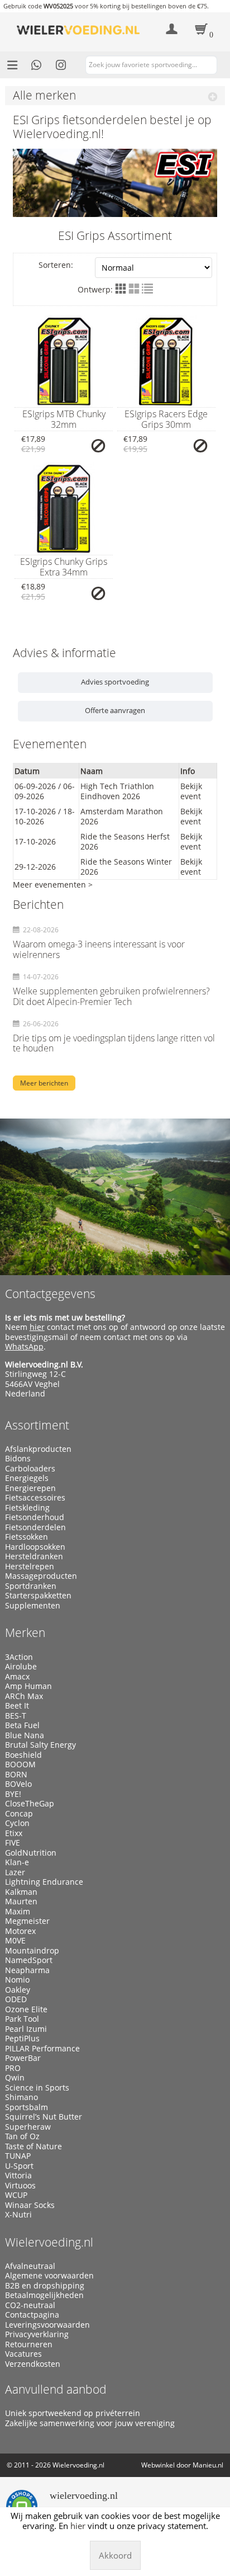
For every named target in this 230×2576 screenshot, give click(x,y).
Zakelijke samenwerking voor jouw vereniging (90, 2423)
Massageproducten (41, 1576)
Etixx (14, 1833)
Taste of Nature (33, 2146)
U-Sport (19, 2166)
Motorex (20, 1931)
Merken (25, 1633)
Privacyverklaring (37, 2334)
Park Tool (22, 2019)
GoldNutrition (31, 1853)
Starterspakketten (38, 1596)
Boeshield (23, 1755)
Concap (19, 1814)
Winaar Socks (30, 2205)
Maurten (21, 1902)
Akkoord (115, 2555)
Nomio (17, 1980)
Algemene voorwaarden (49, 2276)
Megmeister (27, 1921)
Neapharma (27, 1970)
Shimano (21, 2097)
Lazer (15, 1872)
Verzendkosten (33, 2364)
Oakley (18, 1990)
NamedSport (29, 1960)
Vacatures (23, 2354)
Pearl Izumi (26, 2029)
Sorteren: (56, 265)
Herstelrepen (30, 1567)
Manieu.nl (208, 2465)
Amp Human (28, 1686)
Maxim (18, 1912)
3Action (19, 1657)
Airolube (21, 1667)
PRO (13, 2068)
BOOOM (20, 1764)
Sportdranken (31, 1586)
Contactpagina (32, 2315)
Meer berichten (44, 1083)
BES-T (16, 1716)
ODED (16, 1999)
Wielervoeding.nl (49, 2242)
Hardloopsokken (35, 1547)
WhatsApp (24, 1346)
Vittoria (18, 2176)
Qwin (15, 2078)
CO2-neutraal (30, 2305)
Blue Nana (25, 1735)
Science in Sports (37, 2088)
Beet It (17, 1706)
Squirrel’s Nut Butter (44, 2117)
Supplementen (33, 1606)
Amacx (17, 1677)
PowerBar (23, 2058)
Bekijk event (191, 791)
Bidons (18, 1459)
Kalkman (21, 1892)
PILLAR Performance (42, 2049)
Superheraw (28, 2127)
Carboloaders (30, 1469)
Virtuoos (20, 2186)
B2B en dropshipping (45, 2286)
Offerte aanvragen (115, 710)
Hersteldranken (34, 1556)
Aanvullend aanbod (56, 2389)
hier (37, 1327)
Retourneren (29, 2344)
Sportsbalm (27, 2107)
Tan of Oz (22, 2136)
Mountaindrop (32, 1951)
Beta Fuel (22, 1725)
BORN (16, 1775)
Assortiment (37, 1425)
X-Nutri (18, 2215)
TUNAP (18, 2156)
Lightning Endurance (44, 1882)
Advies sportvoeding (115, 682)
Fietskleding (27, 1508)
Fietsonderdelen (35, 1527)
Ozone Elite (26, 2009)
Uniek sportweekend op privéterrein (73, 2413)
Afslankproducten (38, 1449)
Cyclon (17, 1823)
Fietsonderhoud (35, 1517)
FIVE (13, 1843)
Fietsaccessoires (35, 1498)
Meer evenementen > (53, 884)
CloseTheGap (30, 1804)
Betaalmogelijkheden (44, 2295)
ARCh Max (24, 1696)
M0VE (15, 1941)
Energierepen (30, 1488)
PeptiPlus (22, 2039)
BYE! (13, 1794)
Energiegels (27, 1478)
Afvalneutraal (30, 2266)
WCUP (16, 2195)
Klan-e (17, 1862)
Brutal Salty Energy (40, 1745)
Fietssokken (27, 1537)
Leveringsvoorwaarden (47, 2325)
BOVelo (18, 1784)
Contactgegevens (50, 1294)
